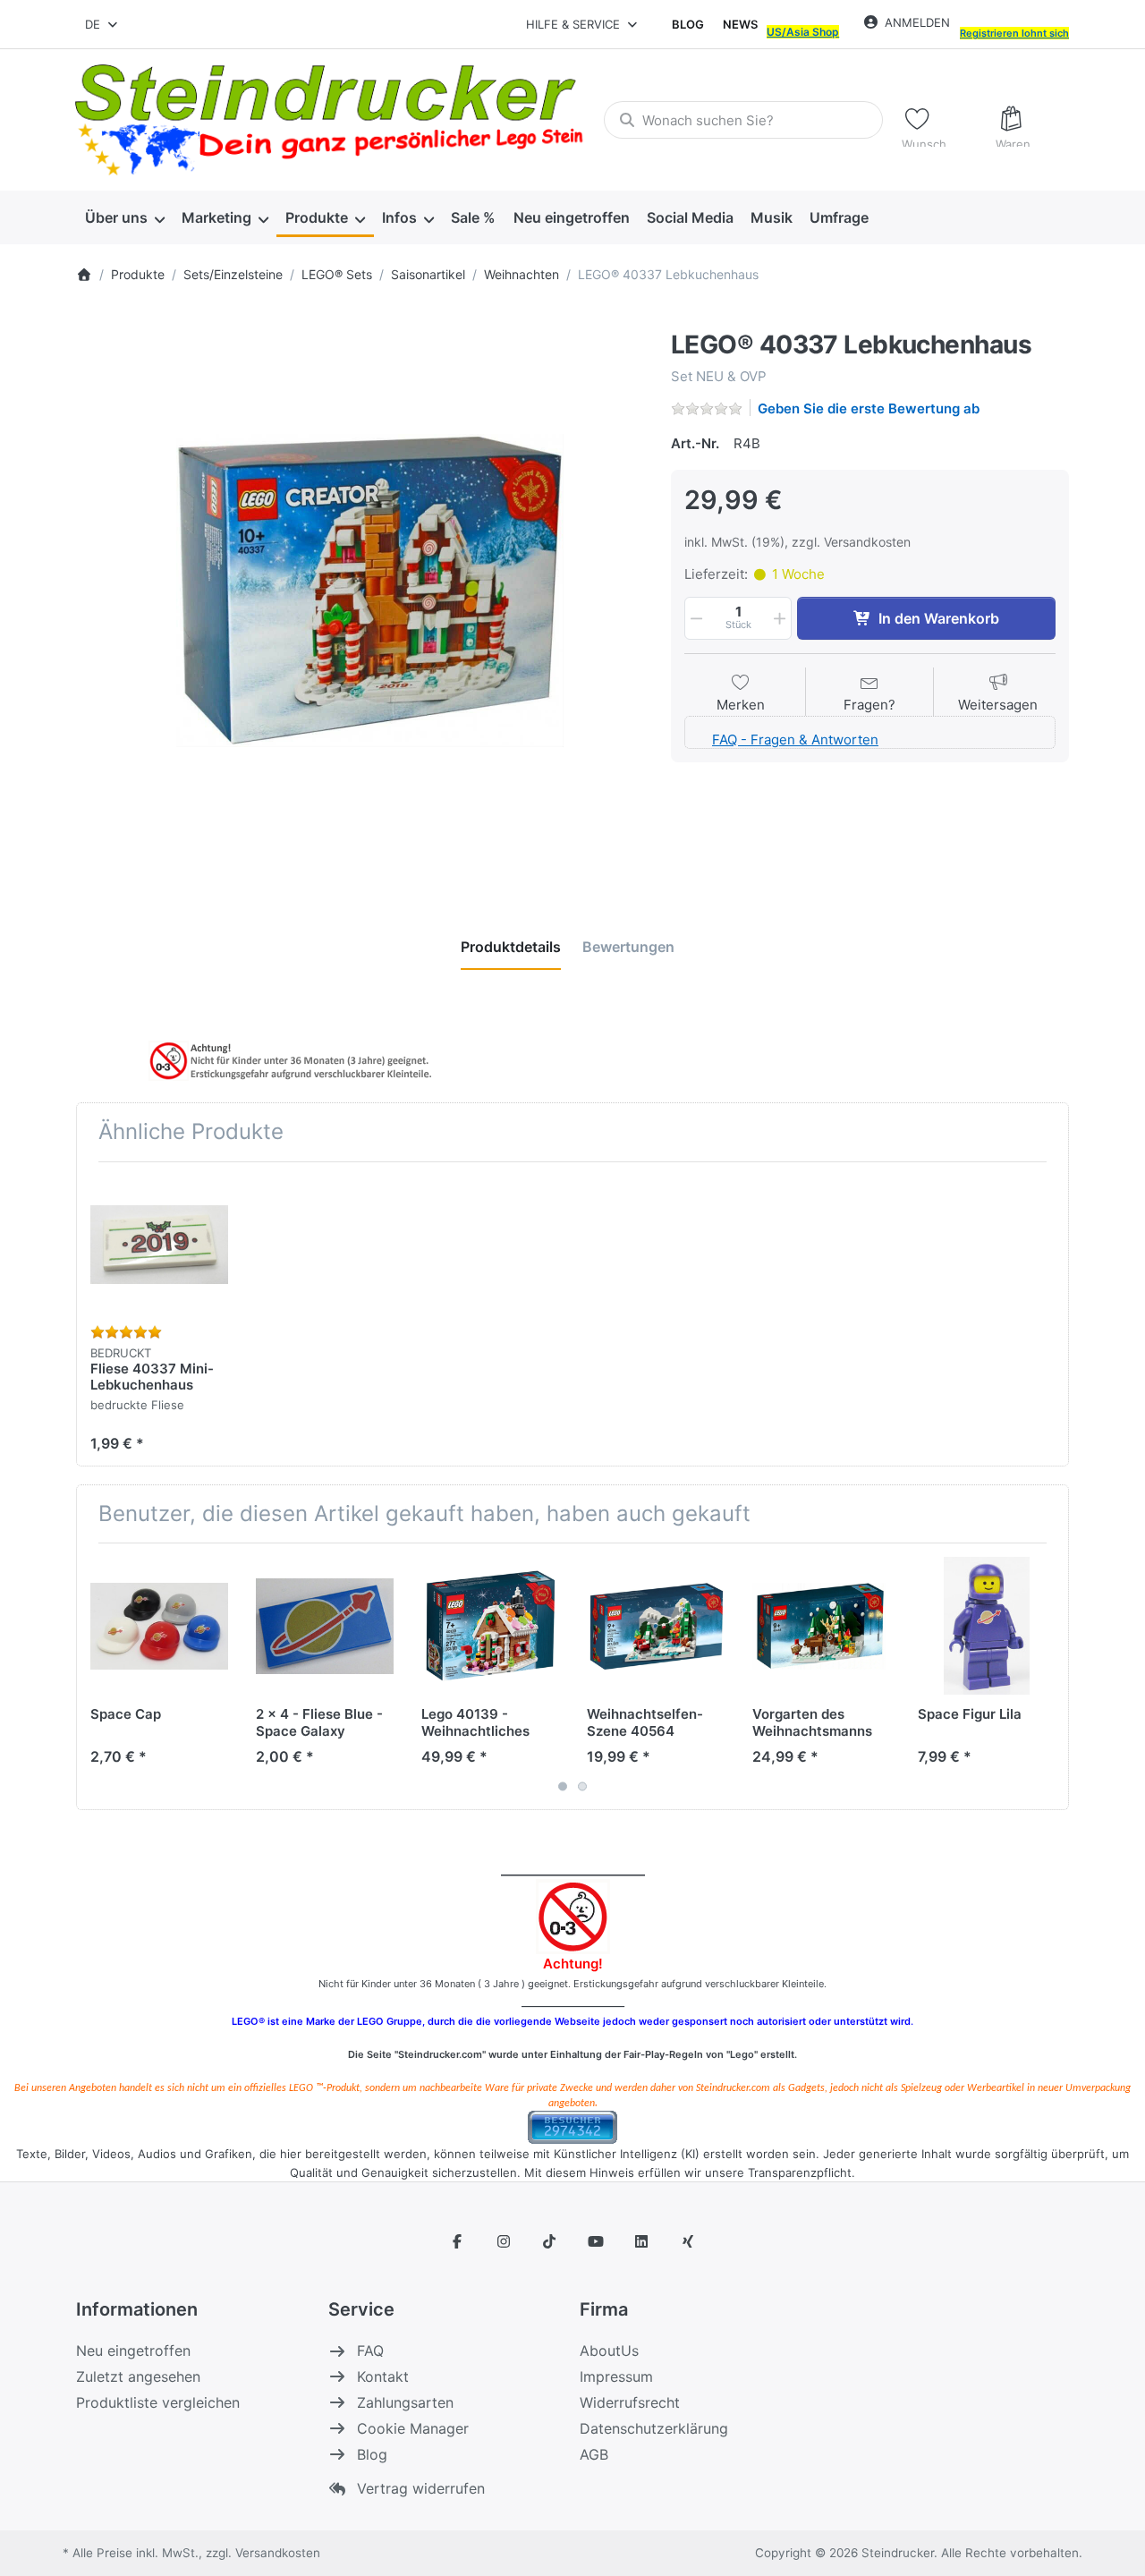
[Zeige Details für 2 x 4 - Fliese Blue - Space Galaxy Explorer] (325, 1626)
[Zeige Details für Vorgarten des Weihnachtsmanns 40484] (821, 1626)
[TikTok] (549, 2241)
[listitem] (360, 595)
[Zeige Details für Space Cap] (159, 1626)
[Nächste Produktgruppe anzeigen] (1048, 1677)
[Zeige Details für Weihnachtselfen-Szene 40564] (656, 1626)
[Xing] (688, 2241)
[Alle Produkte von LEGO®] (675, 320)
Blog (688, 24)
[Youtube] (596, 2241)
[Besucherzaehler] (572, 2126)
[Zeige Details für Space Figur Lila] (987, 1626)
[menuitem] (124, 218)
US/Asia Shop (803, 32)
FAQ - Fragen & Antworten (795, 740)
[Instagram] (504, 2241)
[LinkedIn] (642, 2241)
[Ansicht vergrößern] (360, 595)
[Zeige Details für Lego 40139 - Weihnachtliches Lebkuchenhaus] (490, 1626)
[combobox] (102, 24)
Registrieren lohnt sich (1014, 33)
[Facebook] (457, 2241)
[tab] (511, 948)
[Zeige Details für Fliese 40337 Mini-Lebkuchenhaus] (159, 1245)
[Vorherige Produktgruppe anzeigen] (97, 1677)
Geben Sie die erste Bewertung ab (869, 408)
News (740, 24)
